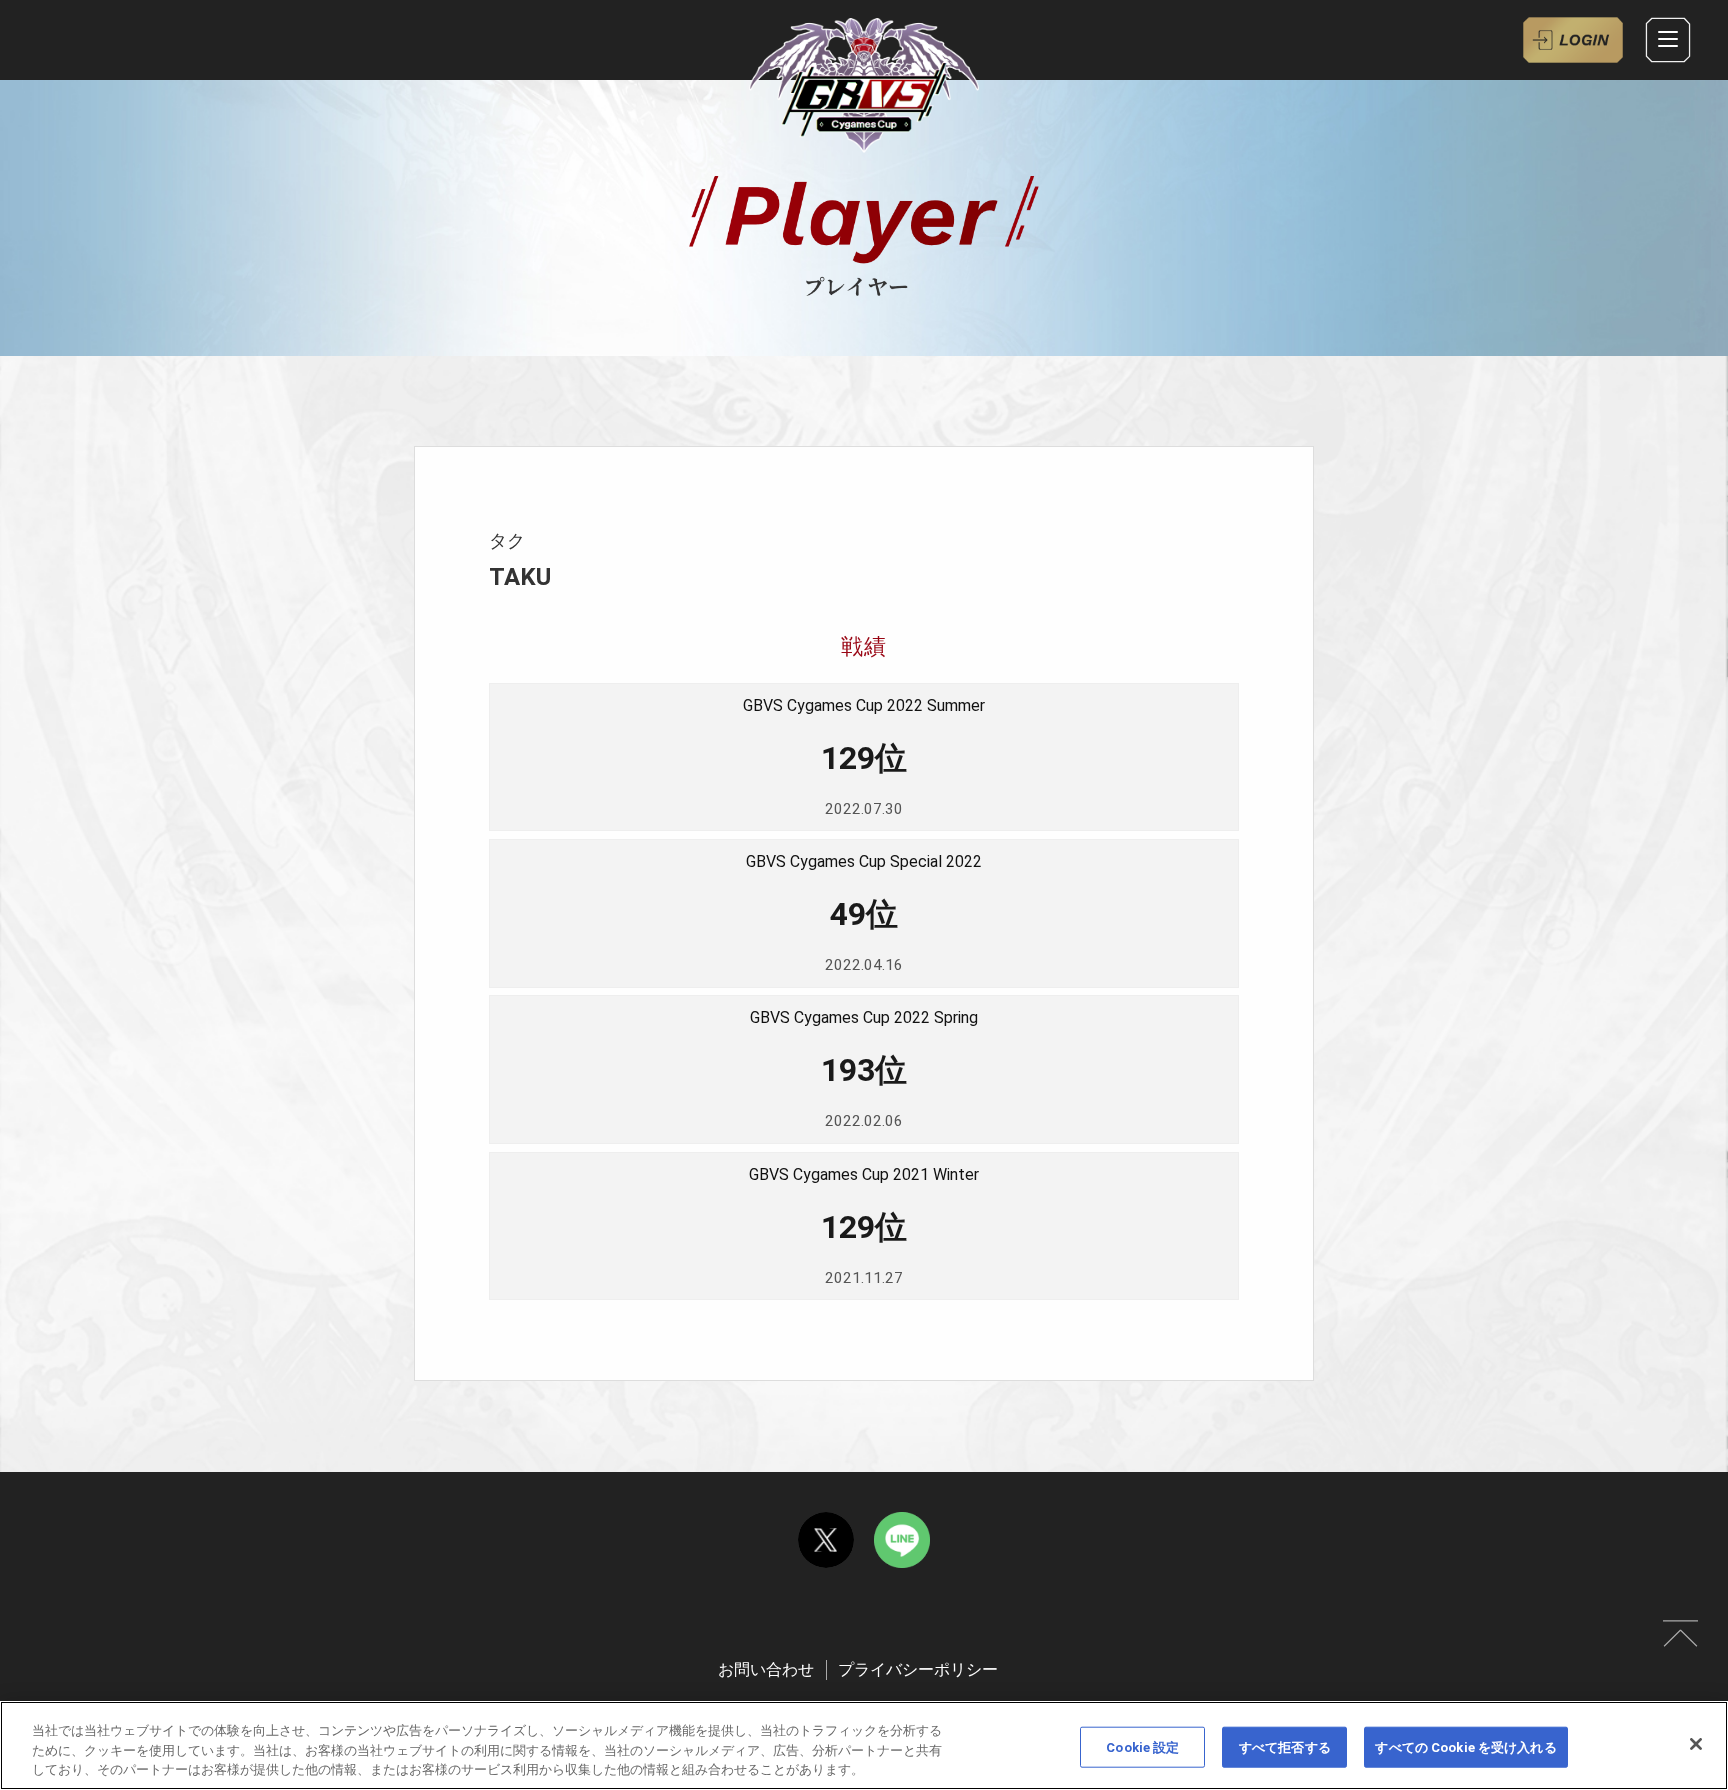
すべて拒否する (1285, 1746)
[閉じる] (1696, 1744)
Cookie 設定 (1142, 1746)
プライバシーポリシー (918, 1670)
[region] (864, 1745)
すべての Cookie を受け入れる (1465, 1746)
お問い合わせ (766, 1670)
